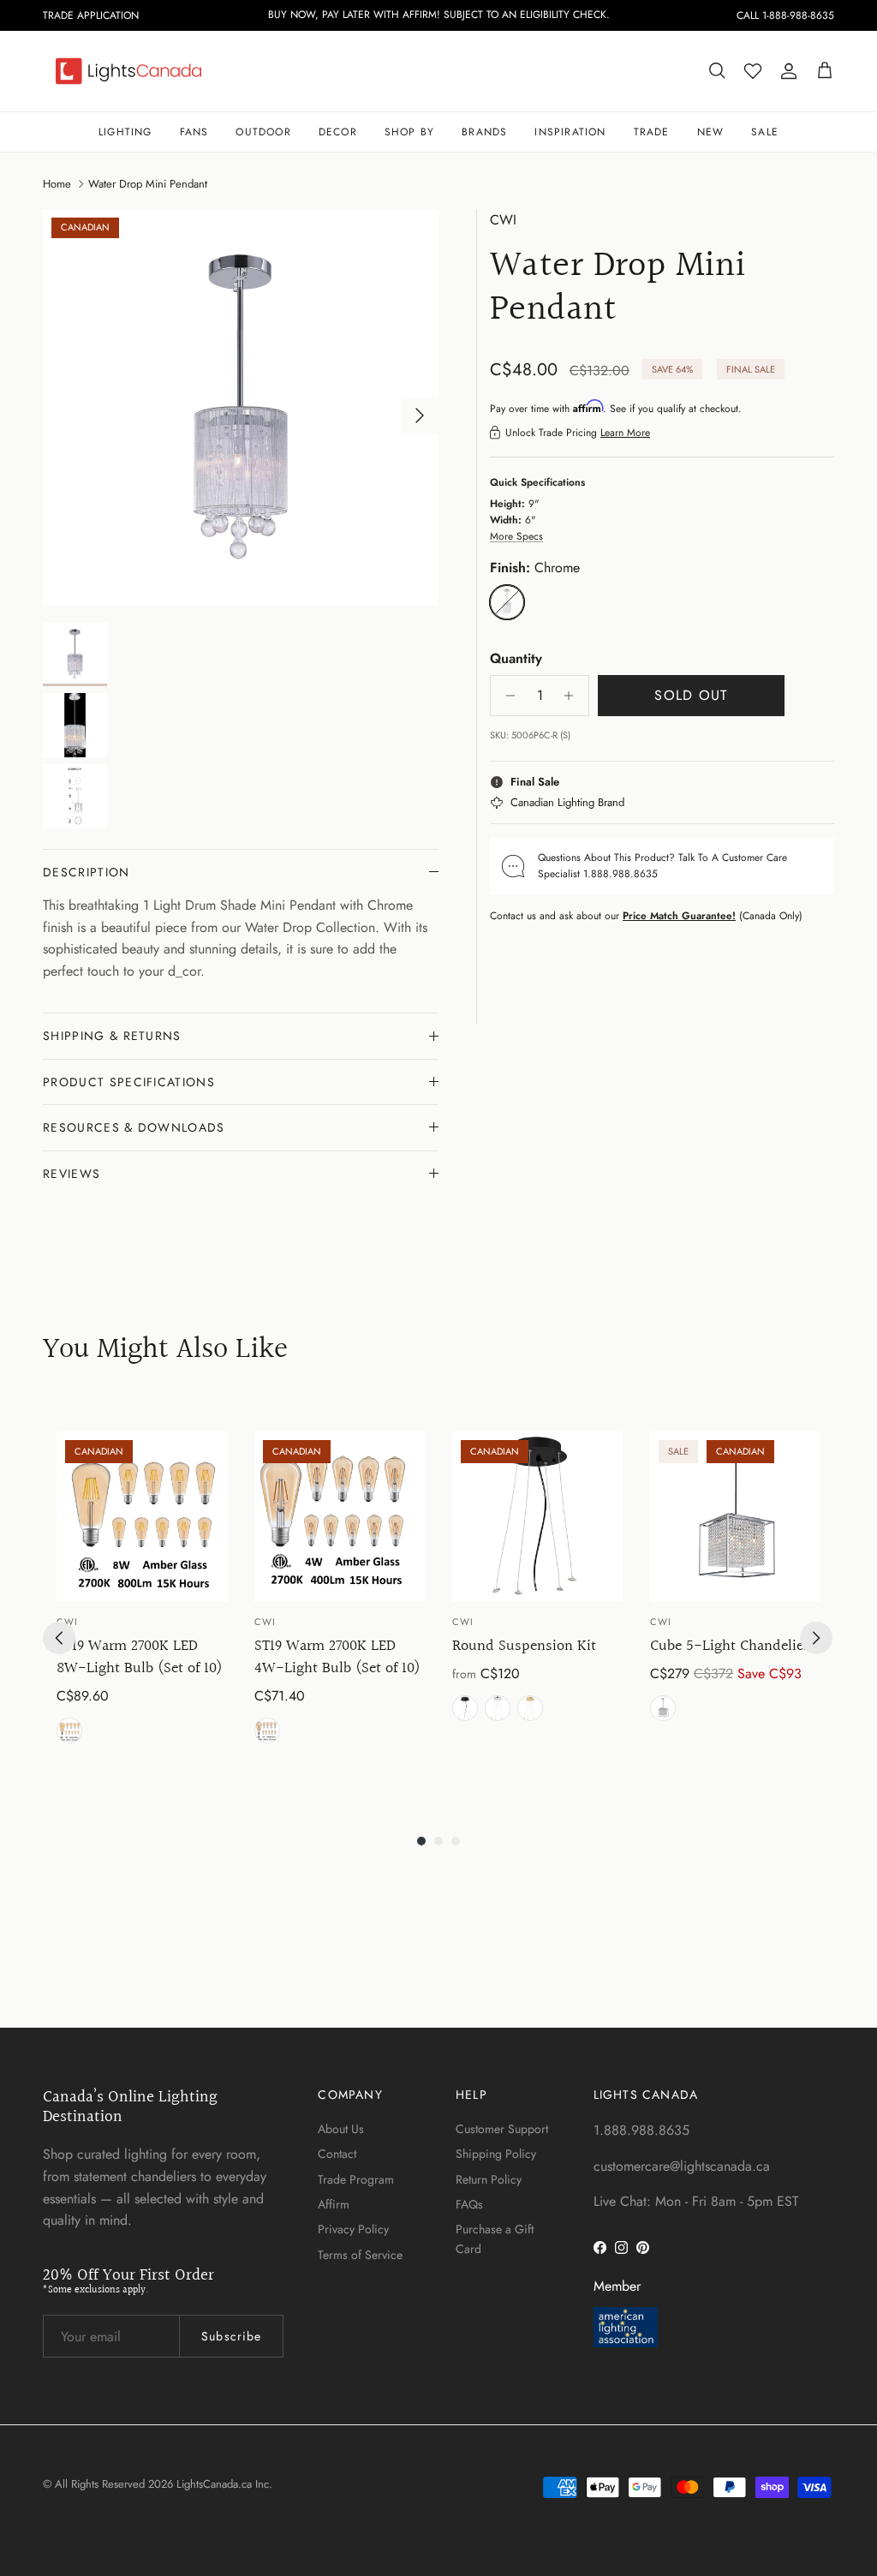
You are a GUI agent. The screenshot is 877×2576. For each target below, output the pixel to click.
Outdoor (263, 132)
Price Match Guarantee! (679, 916)
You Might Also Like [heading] (165, 1351)
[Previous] (59, 1638)
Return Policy (489, 2179)
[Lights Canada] (128, 71)
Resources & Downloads (134, 1127)
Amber (69, 1730)
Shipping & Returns (112, 1036)
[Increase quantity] (573, 696)
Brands (484, 132)
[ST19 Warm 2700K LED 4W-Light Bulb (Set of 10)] (340, 1517)
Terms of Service (360, 2255)
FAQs (469, 2204)
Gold (530, 1708)
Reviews (72, 1174)
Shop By (409, 132)
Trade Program (356, 2179)
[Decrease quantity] (506, 696)
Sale (765, 132)
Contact (337, 2154)
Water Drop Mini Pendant (148, 183)
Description (87, 872)
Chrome (498, 1708)
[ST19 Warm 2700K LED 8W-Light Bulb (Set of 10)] (142, 1517)
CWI (503, 220)
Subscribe (231, 2336)
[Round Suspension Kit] (537, 1517)
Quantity (516, 659)
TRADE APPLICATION (91, 15)
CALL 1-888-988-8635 (785, 15)
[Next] (816, 1638)
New (711, 132)
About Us (341, 2129)
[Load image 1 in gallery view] (241, 407)
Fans (194, 132)
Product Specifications (129, 1082)
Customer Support (502, 2129)
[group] (142, 1603)
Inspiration (570, 132)
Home (57, 183)
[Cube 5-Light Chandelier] (735, 1517)
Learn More (625, 433)
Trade (652, 132)
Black (465, 1708)
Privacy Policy (353, 2229)
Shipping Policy (496, 2154)
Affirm (334, 2204)
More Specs (516, 536)
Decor (338, 132)
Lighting (125, 132)
